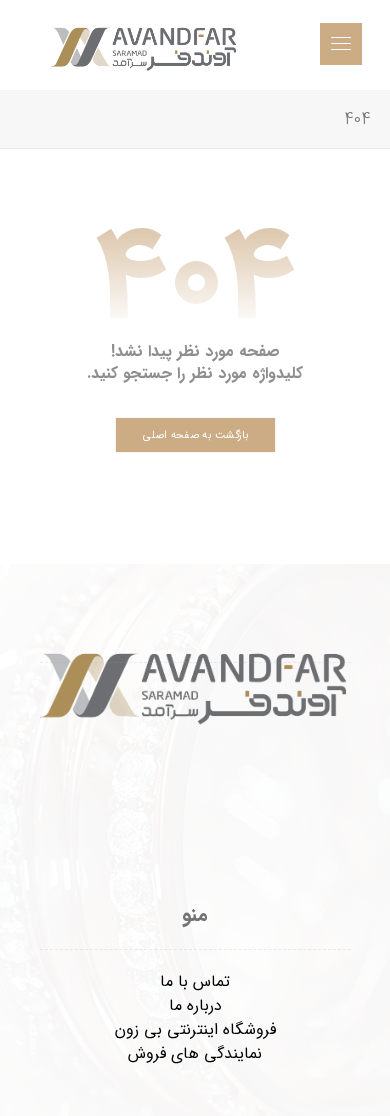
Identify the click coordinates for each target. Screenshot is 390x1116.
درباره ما (195, 1005)
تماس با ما (195, 981)
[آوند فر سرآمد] (145, 45)
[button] (341, 44)
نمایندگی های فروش (195, 1053)
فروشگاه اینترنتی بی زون (195, 1029)
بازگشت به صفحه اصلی (194, 434)
